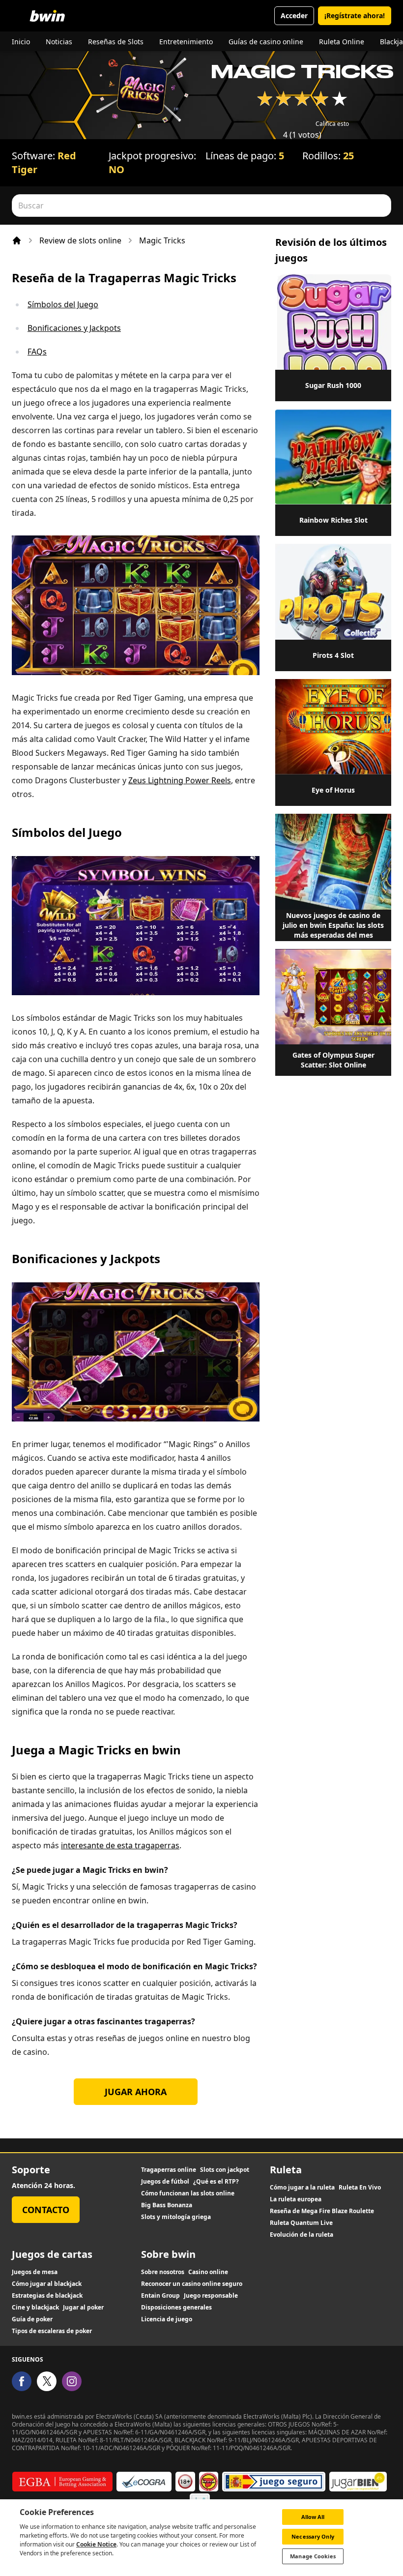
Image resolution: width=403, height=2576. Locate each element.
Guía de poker (32, 2319)
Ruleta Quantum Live (301, 2223)
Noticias (59, 42)
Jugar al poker (83, 2308)
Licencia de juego (167, 2319)
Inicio (21, 42)
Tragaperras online (169, 2170)
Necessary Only (313, 2536)
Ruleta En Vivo (360, 2188)
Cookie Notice (96, 2544)
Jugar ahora (136, 2092)
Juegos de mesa (35, 2272)
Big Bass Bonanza (167, 2205)
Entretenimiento (186, 42)
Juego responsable (211, 2296)
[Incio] (17, 240)
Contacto (46, 2210)
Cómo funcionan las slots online (188, 2193)
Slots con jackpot (225, 2170)
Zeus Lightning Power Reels (180, 780)
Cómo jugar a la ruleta (302, 2188)
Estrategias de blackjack (47, 2296)
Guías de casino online (266, 42)
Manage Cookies (313, 2556)
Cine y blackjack (35, 2308)
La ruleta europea (296, 2199)
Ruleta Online (342, 42)
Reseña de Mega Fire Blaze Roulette (322, 2211)
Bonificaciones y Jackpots (74, 328)
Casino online (208, 2272)
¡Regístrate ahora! (355, 15)
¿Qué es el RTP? (216, 2182)
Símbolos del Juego (63, 304)
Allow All (313, 2517)
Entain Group (160, 2296)
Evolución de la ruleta (302, 2235)
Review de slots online (80, 240)
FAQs (37, 352)
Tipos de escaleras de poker (52, 2331)
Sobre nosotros (163, 2272)
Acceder (294, 15)
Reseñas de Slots (116, 42)
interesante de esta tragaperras (120, 1845)
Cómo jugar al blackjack (47, 2284)
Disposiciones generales (176, 2308)
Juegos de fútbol (165, 2182)
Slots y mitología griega (176, 2217)
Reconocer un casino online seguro (192, 2284)
